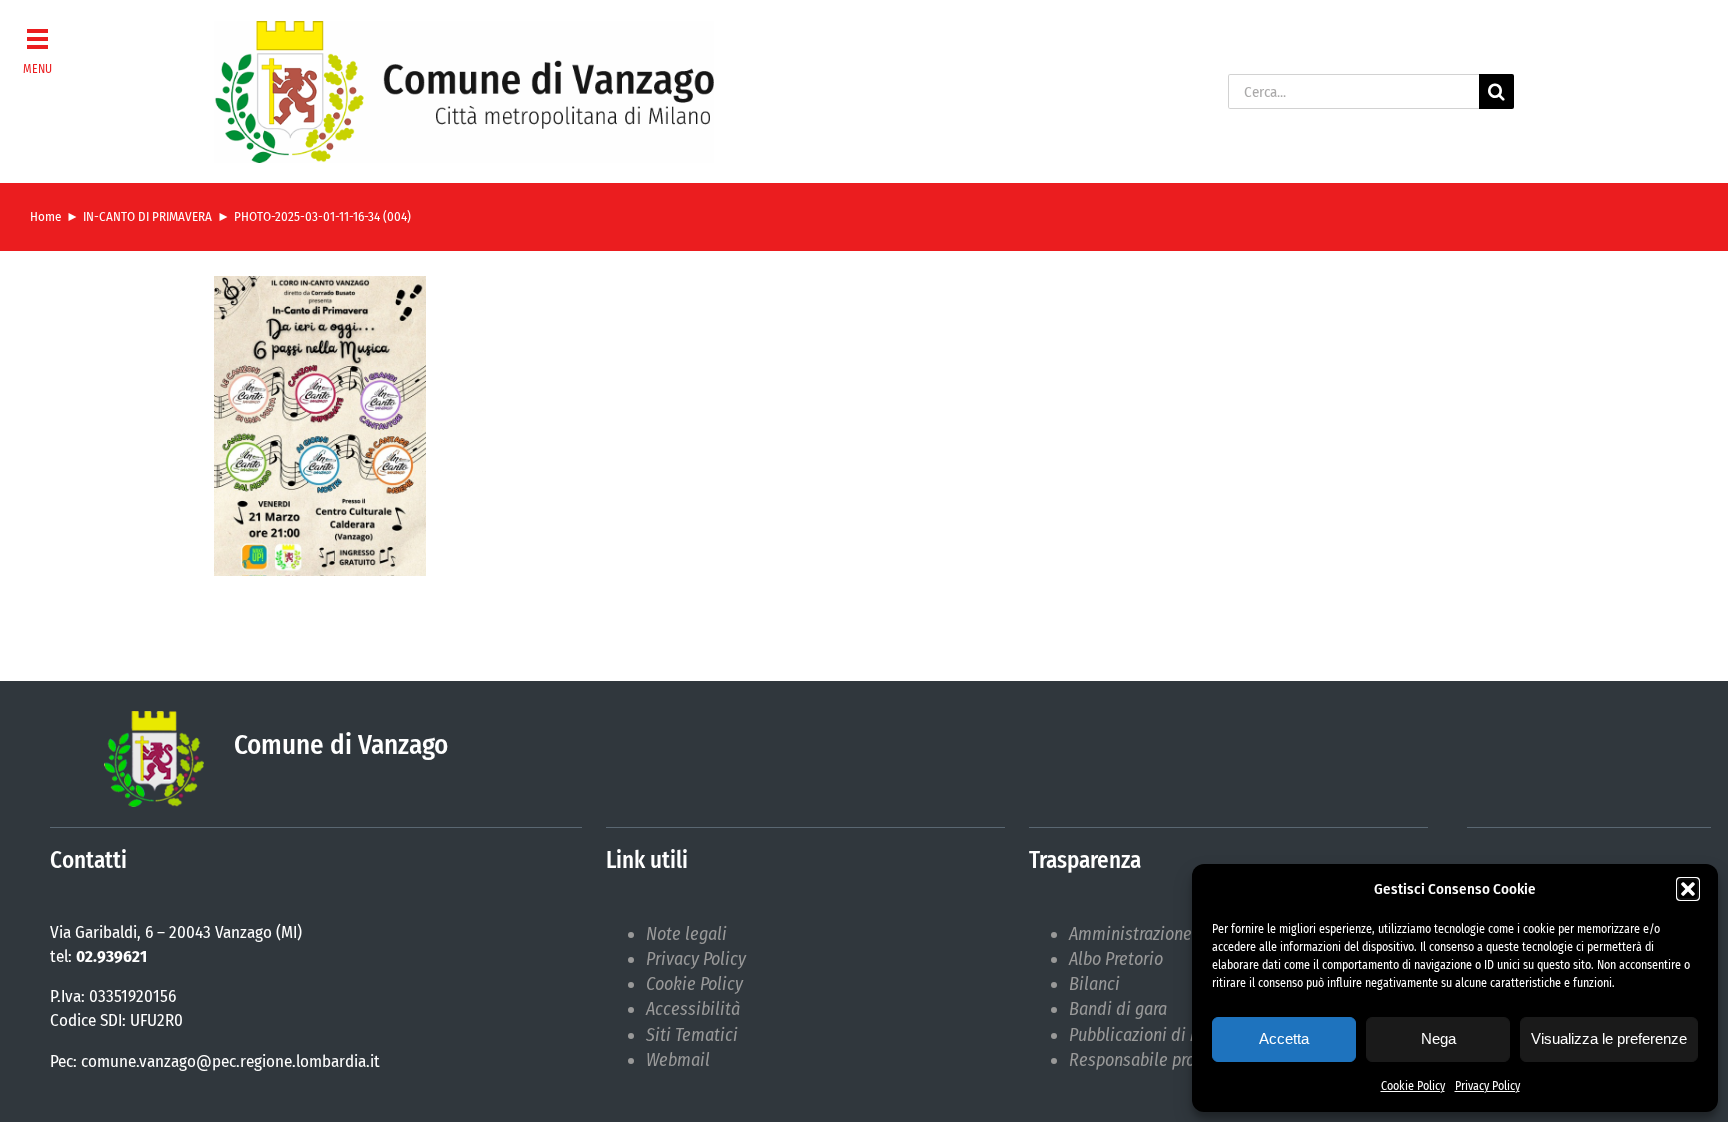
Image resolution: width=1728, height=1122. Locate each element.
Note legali (686, 934)
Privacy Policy (1487, 1086)
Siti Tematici (692, 1035)
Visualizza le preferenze (1609, 1038)
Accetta (1284, 1038)
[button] (1688, 889)
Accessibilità (693, 1009)
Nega (1438, 1038)
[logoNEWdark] (464, 30)
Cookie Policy (1413, 1086)
